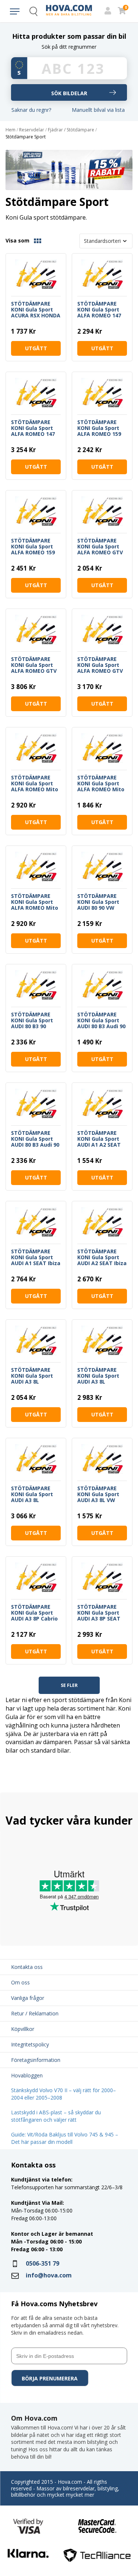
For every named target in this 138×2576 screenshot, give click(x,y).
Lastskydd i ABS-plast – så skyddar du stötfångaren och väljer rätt (56, 2116)
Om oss (20, 1982)
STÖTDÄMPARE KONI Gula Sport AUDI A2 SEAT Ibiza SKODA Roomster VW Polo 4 (102, 1257)
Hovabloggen (27, 2075)
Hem (10, 130)
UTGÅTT (36, 348)
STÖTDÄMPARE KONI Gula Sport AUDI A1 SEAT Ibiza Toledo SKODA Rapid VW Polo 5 (36, 1257)
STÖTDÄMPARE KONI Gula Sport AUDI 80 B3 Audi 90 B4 (35, 1139)
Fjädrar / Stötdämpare (71, 130)
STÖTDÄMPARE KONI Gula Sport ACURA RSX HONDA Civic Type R (36, 310)
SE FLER (69, 1685)
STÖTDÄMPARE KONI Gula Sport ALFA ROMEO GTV (100, 547)
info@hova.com (49, 2275)
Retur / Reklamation (35, 2013)
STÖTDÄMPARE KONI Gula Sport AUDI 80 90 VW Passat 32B (98, 902)
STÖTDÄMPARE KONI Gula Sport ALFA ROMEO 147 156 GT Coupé (99, 310)
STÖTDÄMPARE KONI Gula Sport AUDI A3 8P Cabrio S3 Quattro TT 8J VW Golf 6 (34, 1613)
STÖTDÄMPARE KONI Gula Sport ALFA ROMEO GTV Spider (34, 665)
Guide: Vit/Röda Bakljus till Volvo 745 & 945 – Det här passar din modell (65, 2138)
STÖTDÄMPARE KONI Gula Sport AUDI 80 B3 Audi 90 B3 (101, 1020)
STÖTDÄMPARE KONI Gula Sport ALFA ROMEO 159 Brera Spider (99, 428)
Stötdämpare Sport (26, 137)
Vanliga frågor (28, 1998)
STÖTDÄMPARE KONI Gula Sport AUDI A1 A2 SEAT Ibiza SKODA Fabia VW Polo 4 (101, 1139)
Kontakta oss (27, 1967)
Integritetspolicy (30, 2044)
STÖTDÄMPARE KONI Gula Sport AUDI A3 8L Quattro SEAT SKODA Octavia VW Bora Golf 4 (102, 1376)
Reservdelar (32, 130)
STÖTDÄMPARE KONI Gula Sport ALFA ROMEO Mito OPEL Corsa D (35, 784)
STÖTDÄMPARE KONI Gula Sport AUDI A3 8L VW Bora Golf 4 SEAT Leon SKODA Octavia (99, 1494)
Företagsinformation (36, 2060)
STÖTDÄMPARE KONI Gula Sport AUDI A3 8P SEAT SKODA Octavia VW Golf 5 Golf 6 (102, 1613)
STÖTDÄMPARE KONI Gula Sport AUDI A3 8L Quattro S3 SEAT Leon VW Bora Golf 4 (36, 1376)
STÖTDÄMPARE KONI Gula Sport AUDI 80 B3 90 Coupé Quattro (32, 1020)
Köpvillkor (23, 2029)
